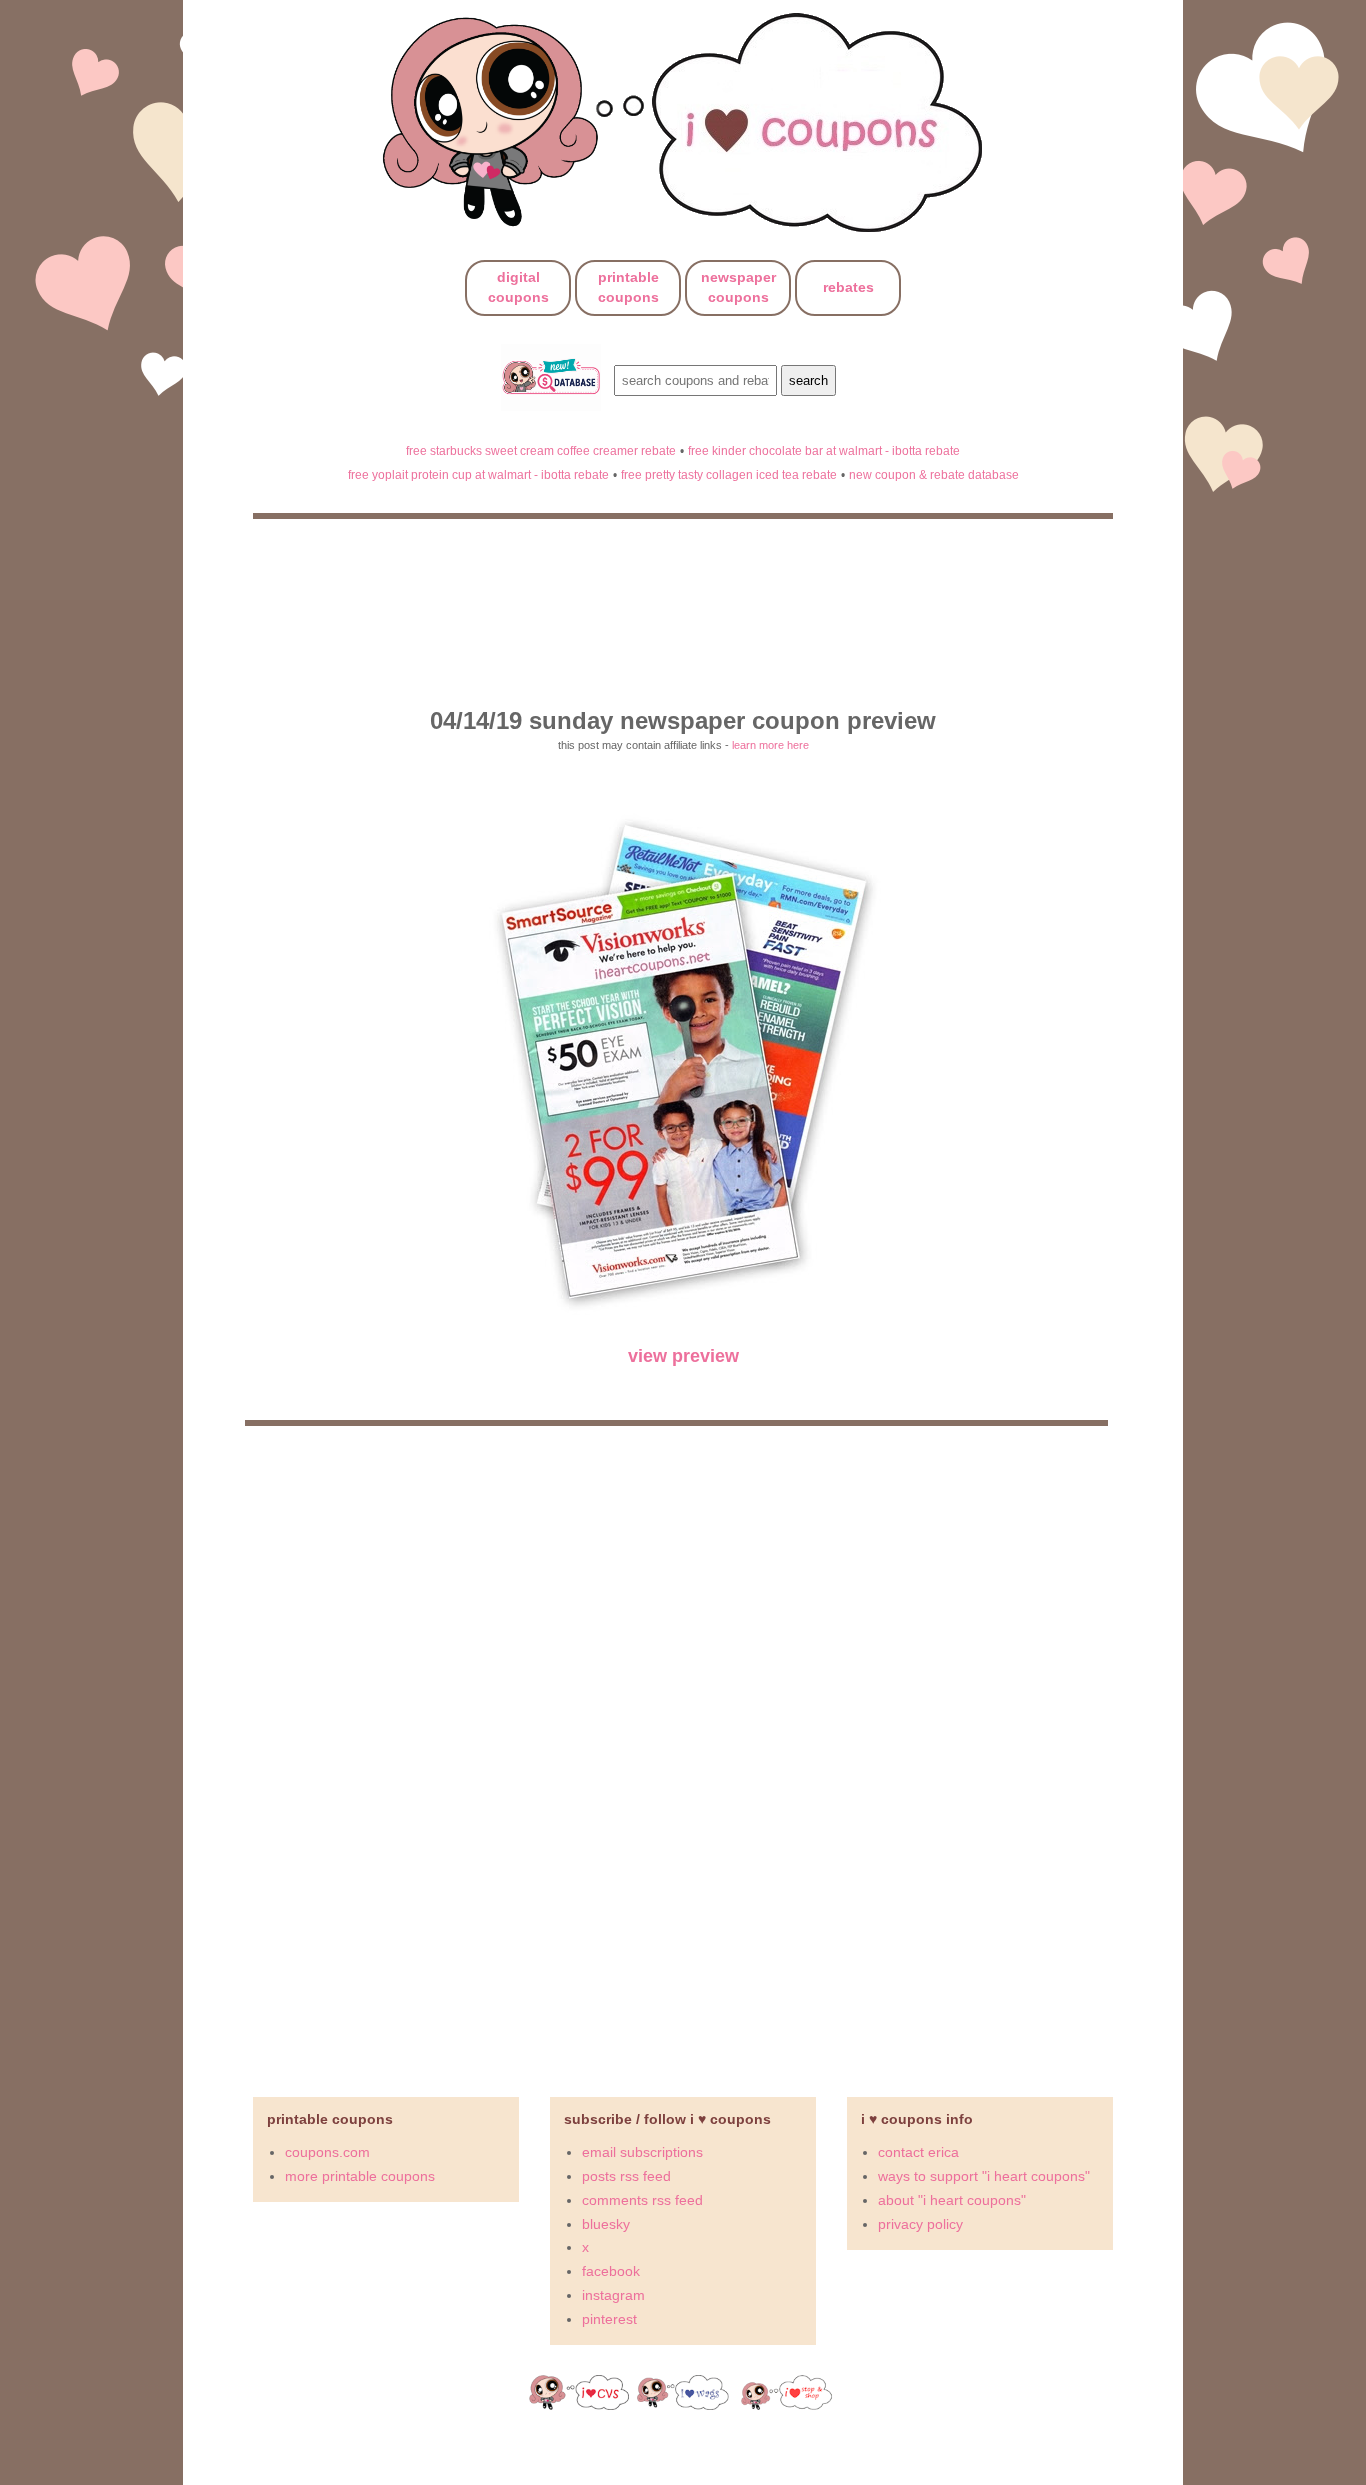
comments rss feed (642, 2200)
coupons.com (327, 2152)
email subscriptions (642, 2152)
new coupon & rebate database (934, 474)
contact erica (918, 2152)
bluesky (606, 2224)
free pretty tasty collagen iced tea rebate (729, 474)
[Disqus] (683, 1753)
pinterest (609, 2319)
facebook (611, 2271)
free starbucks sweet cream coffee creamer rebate (541, 450)
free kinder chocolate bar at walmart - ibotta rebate (824, 450)
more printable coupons (360, 2176)
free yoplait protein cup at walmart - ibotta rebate (478, 474)
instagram (613, 2295)
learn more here (770, 745)
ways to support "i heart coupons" (984, 2176)
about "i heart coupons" (952, 2200)
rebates (848, 287)
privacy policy (920, 2224)
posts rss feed (626, 2176)
